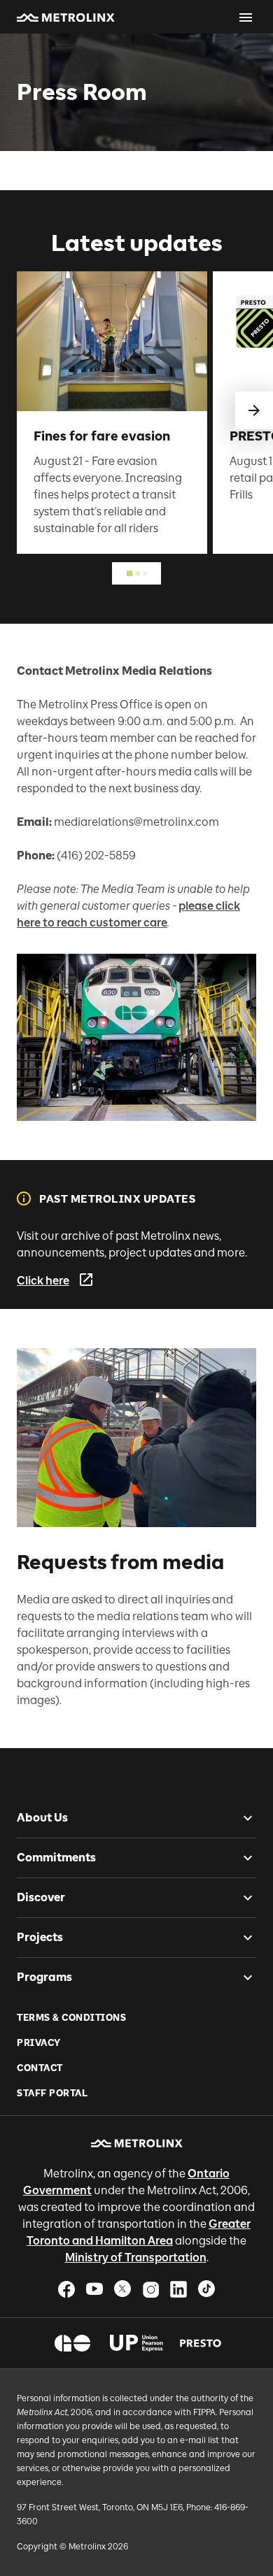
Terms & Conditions (71, 2018)
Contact (40, 2068)
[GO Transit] (72, 2343)
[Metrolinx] (137, 2143)
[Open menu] (246, 17)
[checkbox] (242, 1818)
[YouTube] (94, 2289)
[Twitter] (122, 2289)
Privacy (39, 2043)
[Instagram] (150, 2289)
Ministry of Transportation (136, 2257)
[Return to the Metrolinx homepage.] (66, 17)
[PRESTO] (201, 2343)
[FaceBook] (66, 2289)
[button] (66, 17)
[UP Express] (137, 2343)
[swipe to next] (254, 410)
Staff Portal (52, 2093)
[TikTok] (206, 2289)
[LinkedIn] (178, 2289)
